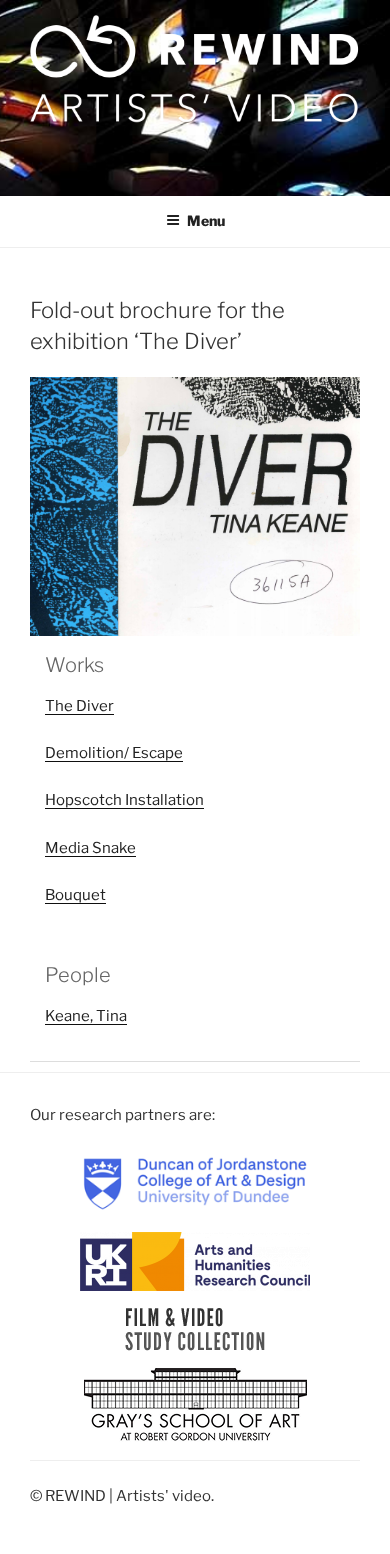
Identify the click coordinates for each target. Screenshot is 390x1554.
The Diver (79, 706)
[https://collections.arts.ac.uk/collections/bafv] (195, 1329)
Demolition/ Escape (114, 753)
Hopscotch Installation (124, 800)
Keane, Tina (86, 1016)
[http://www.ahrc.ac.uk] (195, 1261)
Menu (206, 220)
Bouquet (75, 895)
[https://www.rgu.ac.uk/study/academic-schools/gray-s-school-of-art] (195, 1406)
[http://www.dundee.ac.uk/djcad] (195, 1183)
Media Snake (90, 848)
